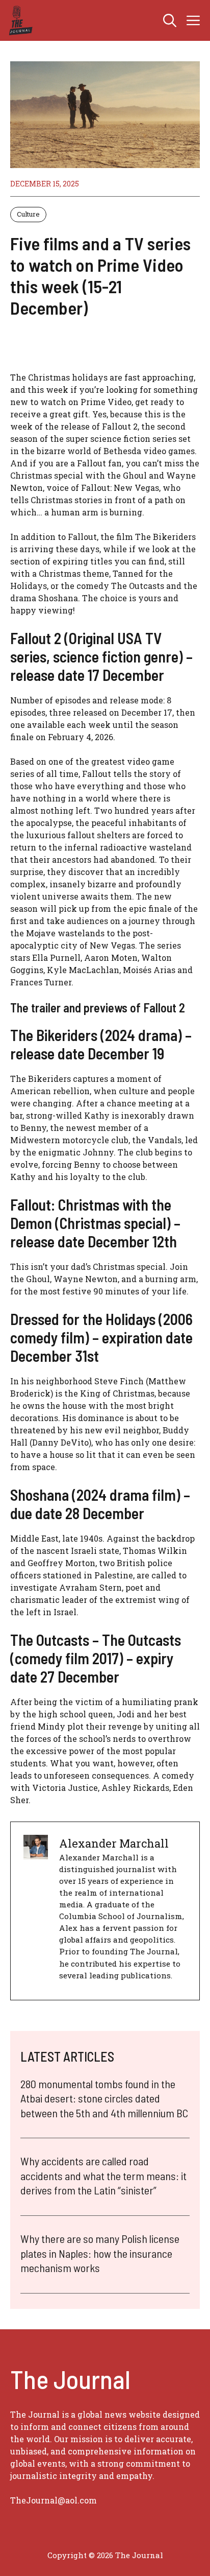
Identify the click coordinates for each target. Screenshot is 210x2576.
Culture (28, 214)
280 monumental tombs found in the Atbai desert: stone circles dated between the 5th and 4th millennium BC (104, 2098)
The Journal (139, 2555)
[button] (170, 20)
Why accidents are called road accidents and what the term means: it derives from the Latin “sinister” (103, 2175)
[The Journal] (19, 20)
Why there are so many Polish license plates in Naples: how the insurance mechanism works (100, 2253)
